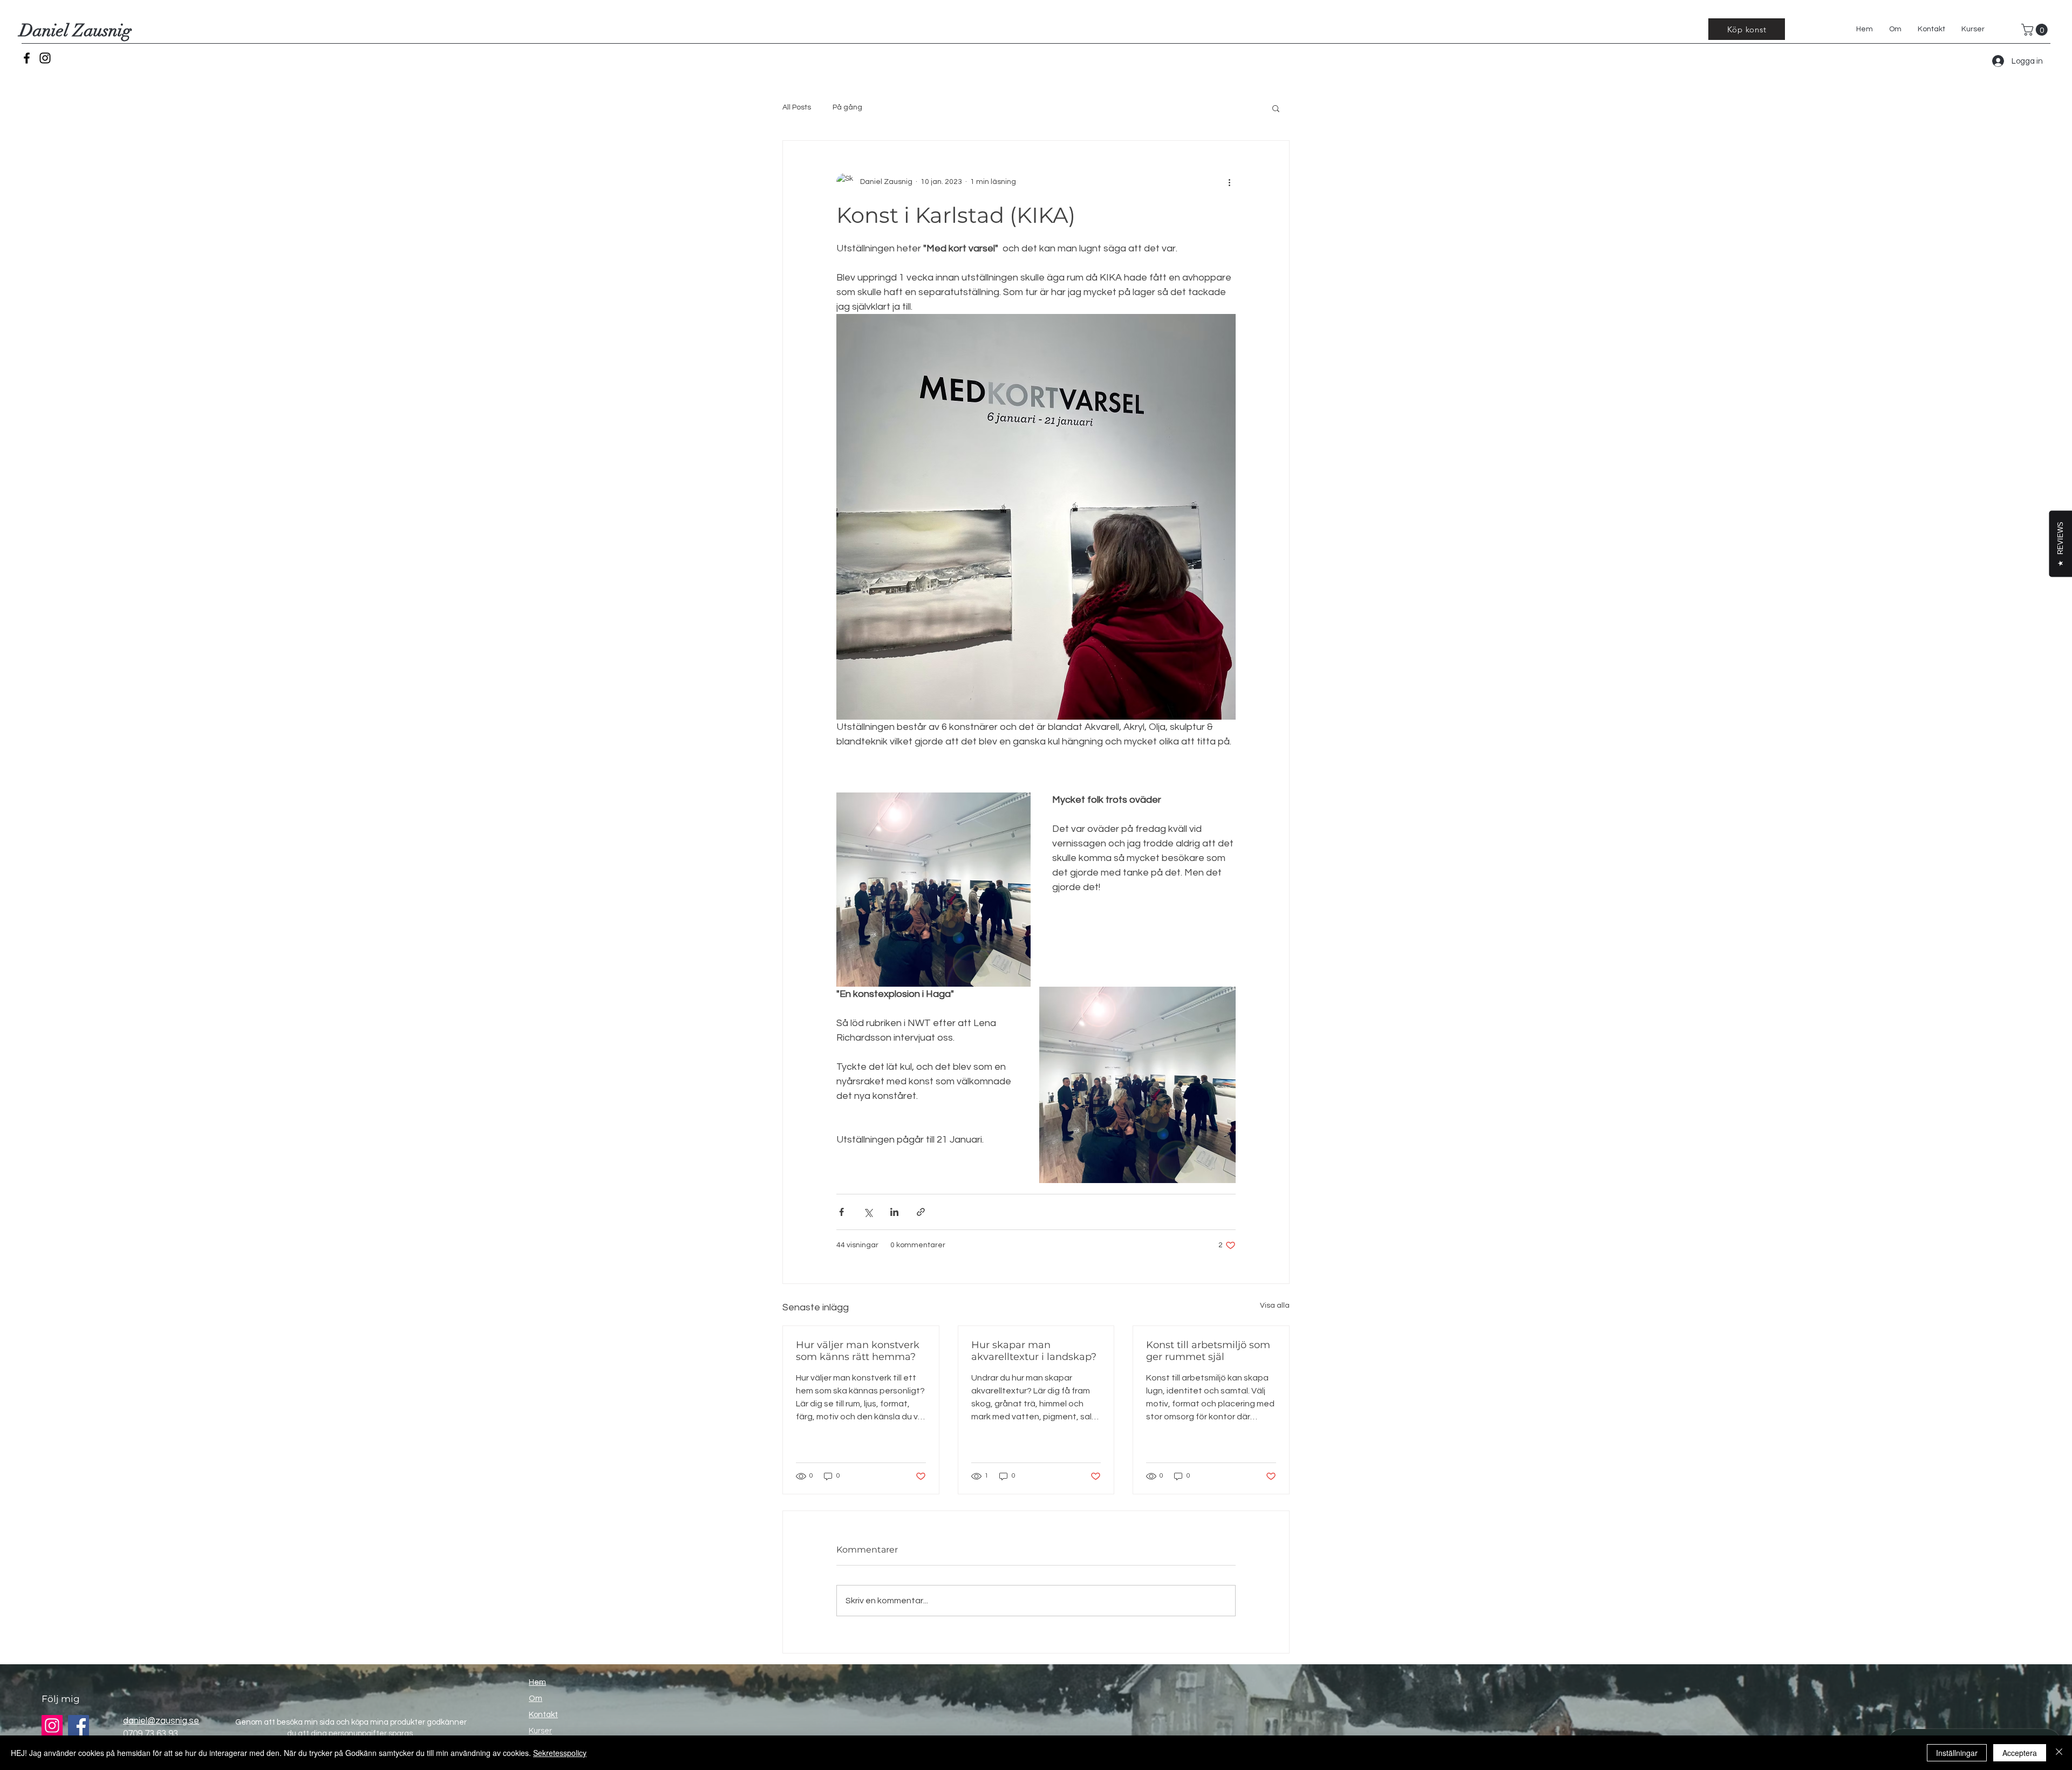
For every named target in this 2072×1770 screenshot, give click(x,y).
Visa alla (1275, 1306)
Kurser (540, 1731)
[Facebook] (27, 58)
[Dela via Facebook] (841, 1212)
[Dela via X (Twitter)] (868, 1212)
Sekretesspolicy (560, 1753)
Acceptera (2020, 1753)
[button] (2036, 30)
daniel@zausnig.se (161, 1721)
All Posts (797, 107)
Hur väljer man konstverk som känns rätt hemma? (858, 1351)
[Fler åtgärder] (1229, 182)
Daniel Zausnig (76, 30)
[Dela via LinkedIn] (894, 1212)
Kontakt (543, 1715)
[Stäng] (2059, 1753)
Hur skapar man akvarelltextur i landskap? (1034, 1351)
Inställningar (1957, 1753)
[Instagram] (45, 58)
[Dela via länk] (921, 1212)
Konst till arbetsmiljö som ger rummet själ (1208, 1351)
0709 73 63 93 (151, 1734)
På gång (847, 107)
